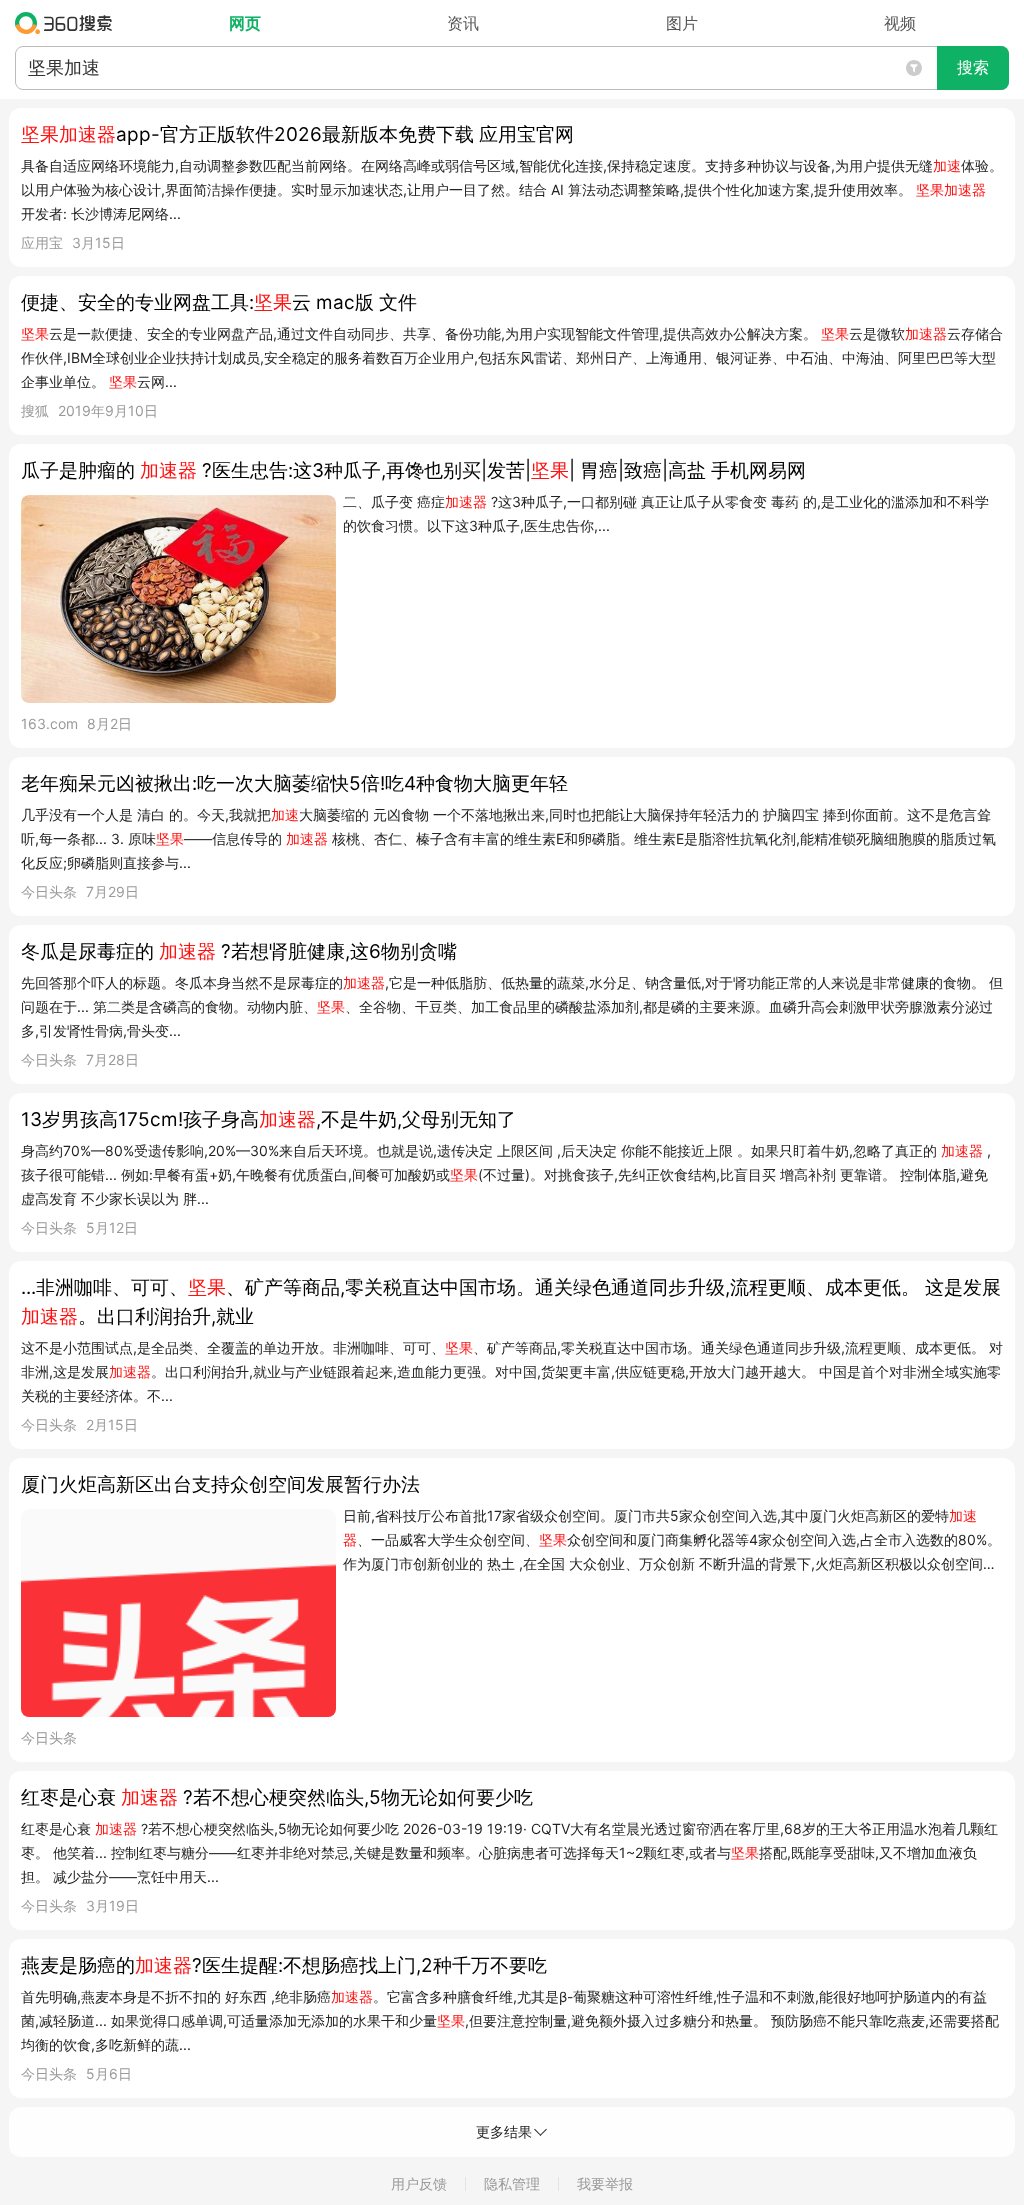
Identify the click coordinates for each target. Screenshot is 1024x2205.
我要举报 (605, 2183)
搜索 (973, 67)
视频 (900, 23)
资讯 (463, 23)
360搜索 (68, 23)
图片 (682, 23)
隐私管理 (512, 2183)
